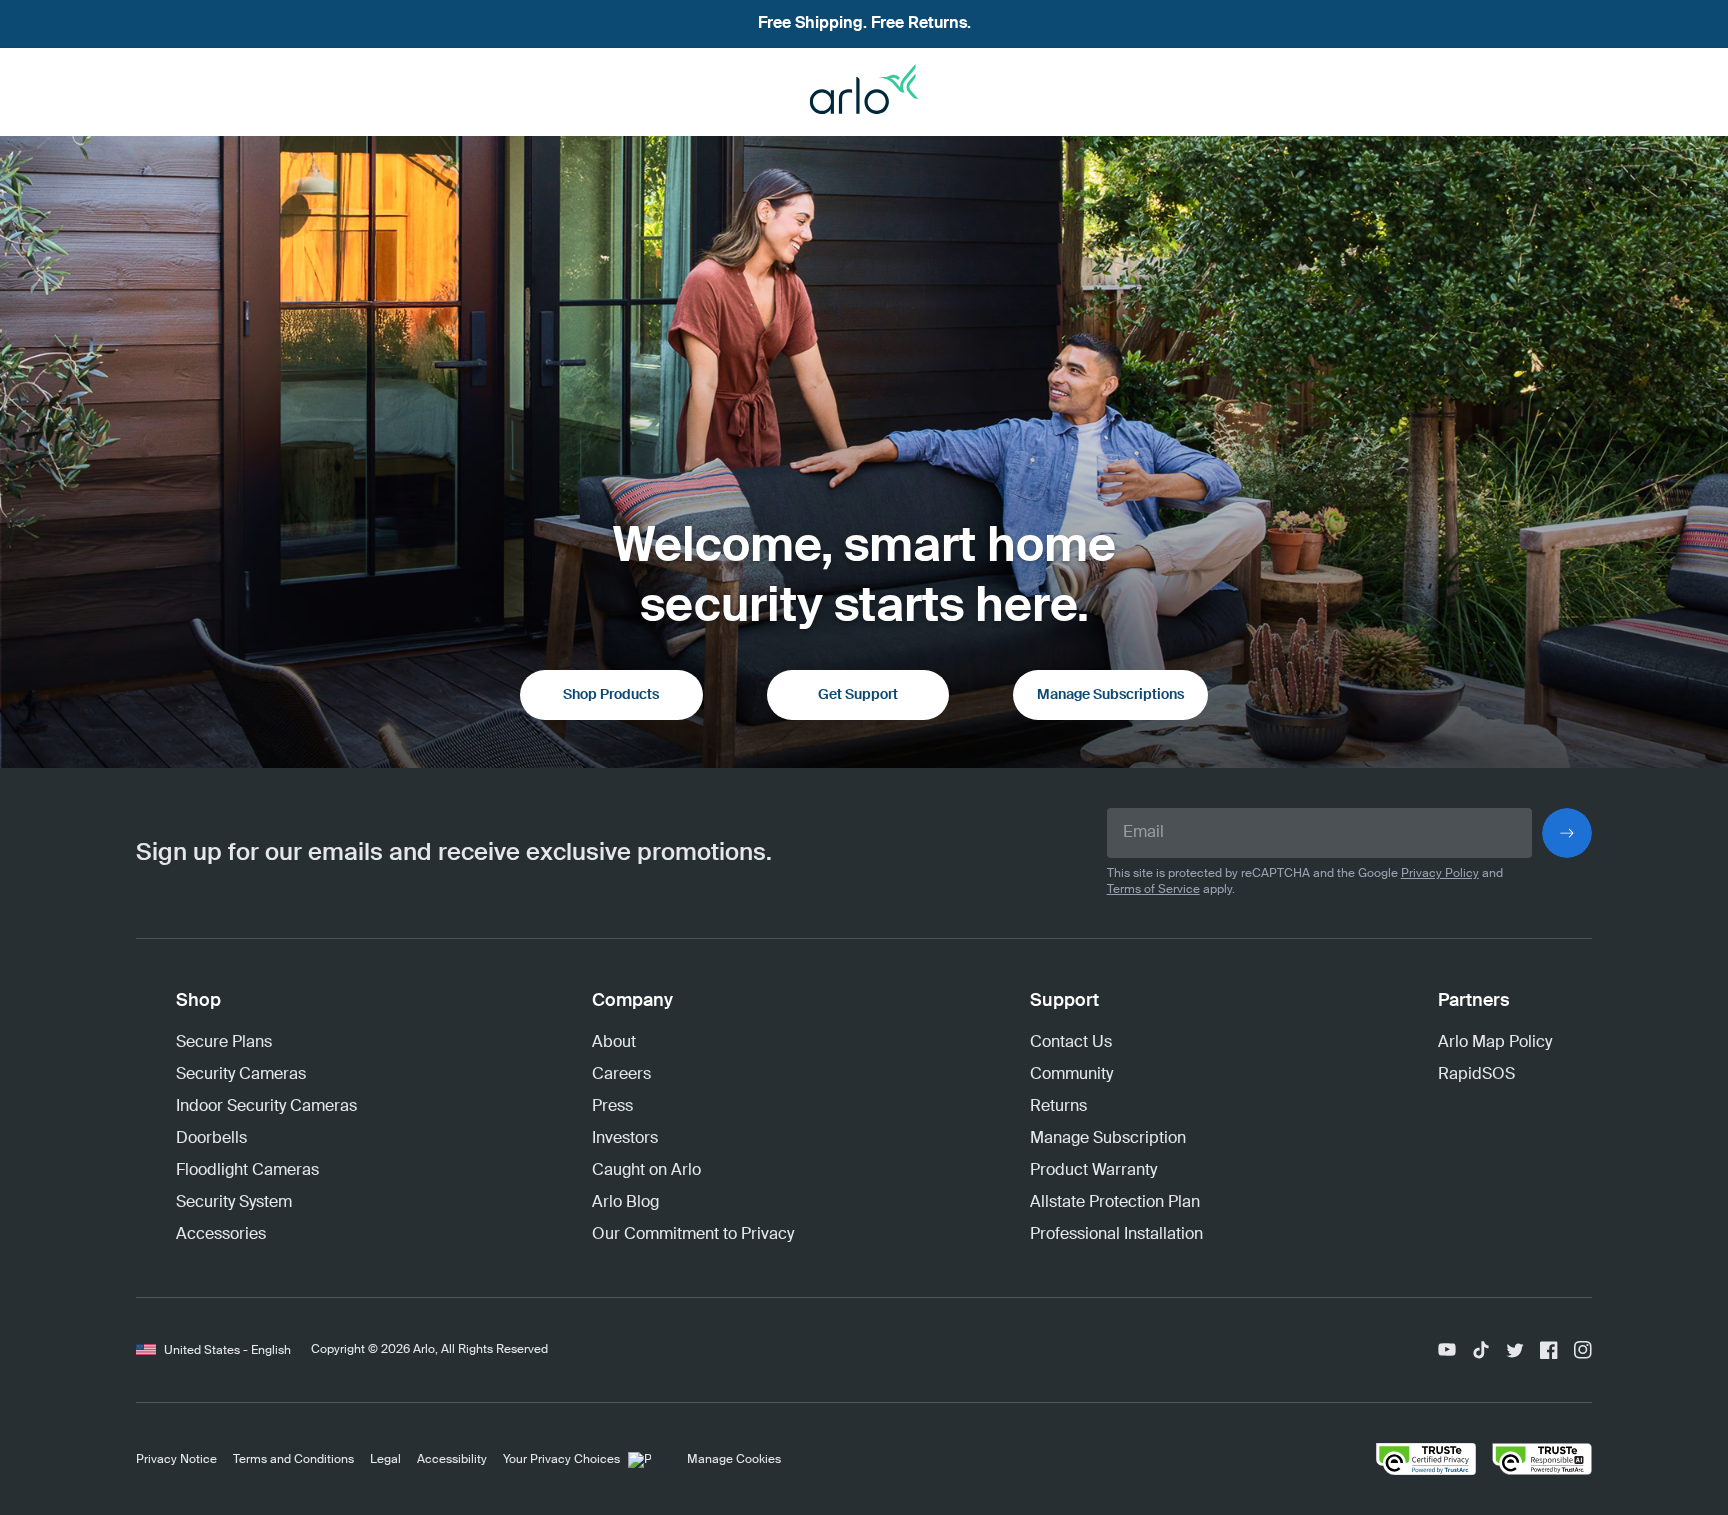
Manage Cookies (734, 1460)
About (614, 1043)
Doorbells (211, 1139)
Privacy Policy (1440, 874)
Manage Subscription (1108, 1139)
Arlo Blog (625, 1203)
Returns (1058, 1107)
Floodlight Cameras (247, 1171)
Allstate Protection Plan (1115, 1203)
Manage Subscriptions (1110, 695)
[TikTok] (1481, 1350)
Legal (385, 1460)
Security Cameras (241, 1075)
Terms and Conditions (293, 1460)
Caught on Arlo (646, 1171)
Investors (625, 1139)
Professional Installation (1116, 1235)
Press (612, 1107)
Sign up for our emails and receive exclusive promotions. (454, 853)
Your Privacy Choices (561, 1460)
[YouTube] (1447, 1350)
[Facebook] (1549, 1350)
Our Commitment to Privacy (693, 1235)
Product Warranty (1093, 1171)
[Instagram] (1583, 1350)
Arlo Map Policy (1495, 1043)
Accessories (221, 1235)
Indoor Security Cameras (266, 1107)
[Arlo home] (864, 96)
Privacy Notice (176, 1460)
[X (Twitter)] (1515, 1350)
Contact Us (1071, 1043)
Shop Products (611, 695)
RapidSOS (1476, 1075)
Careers (621, 1075)
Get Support (858, 695)
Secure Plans (224, 1043)
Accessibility (452, 1460)
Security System (234, 1203)
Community (1071, 1075)
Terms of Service (1153, 890)
